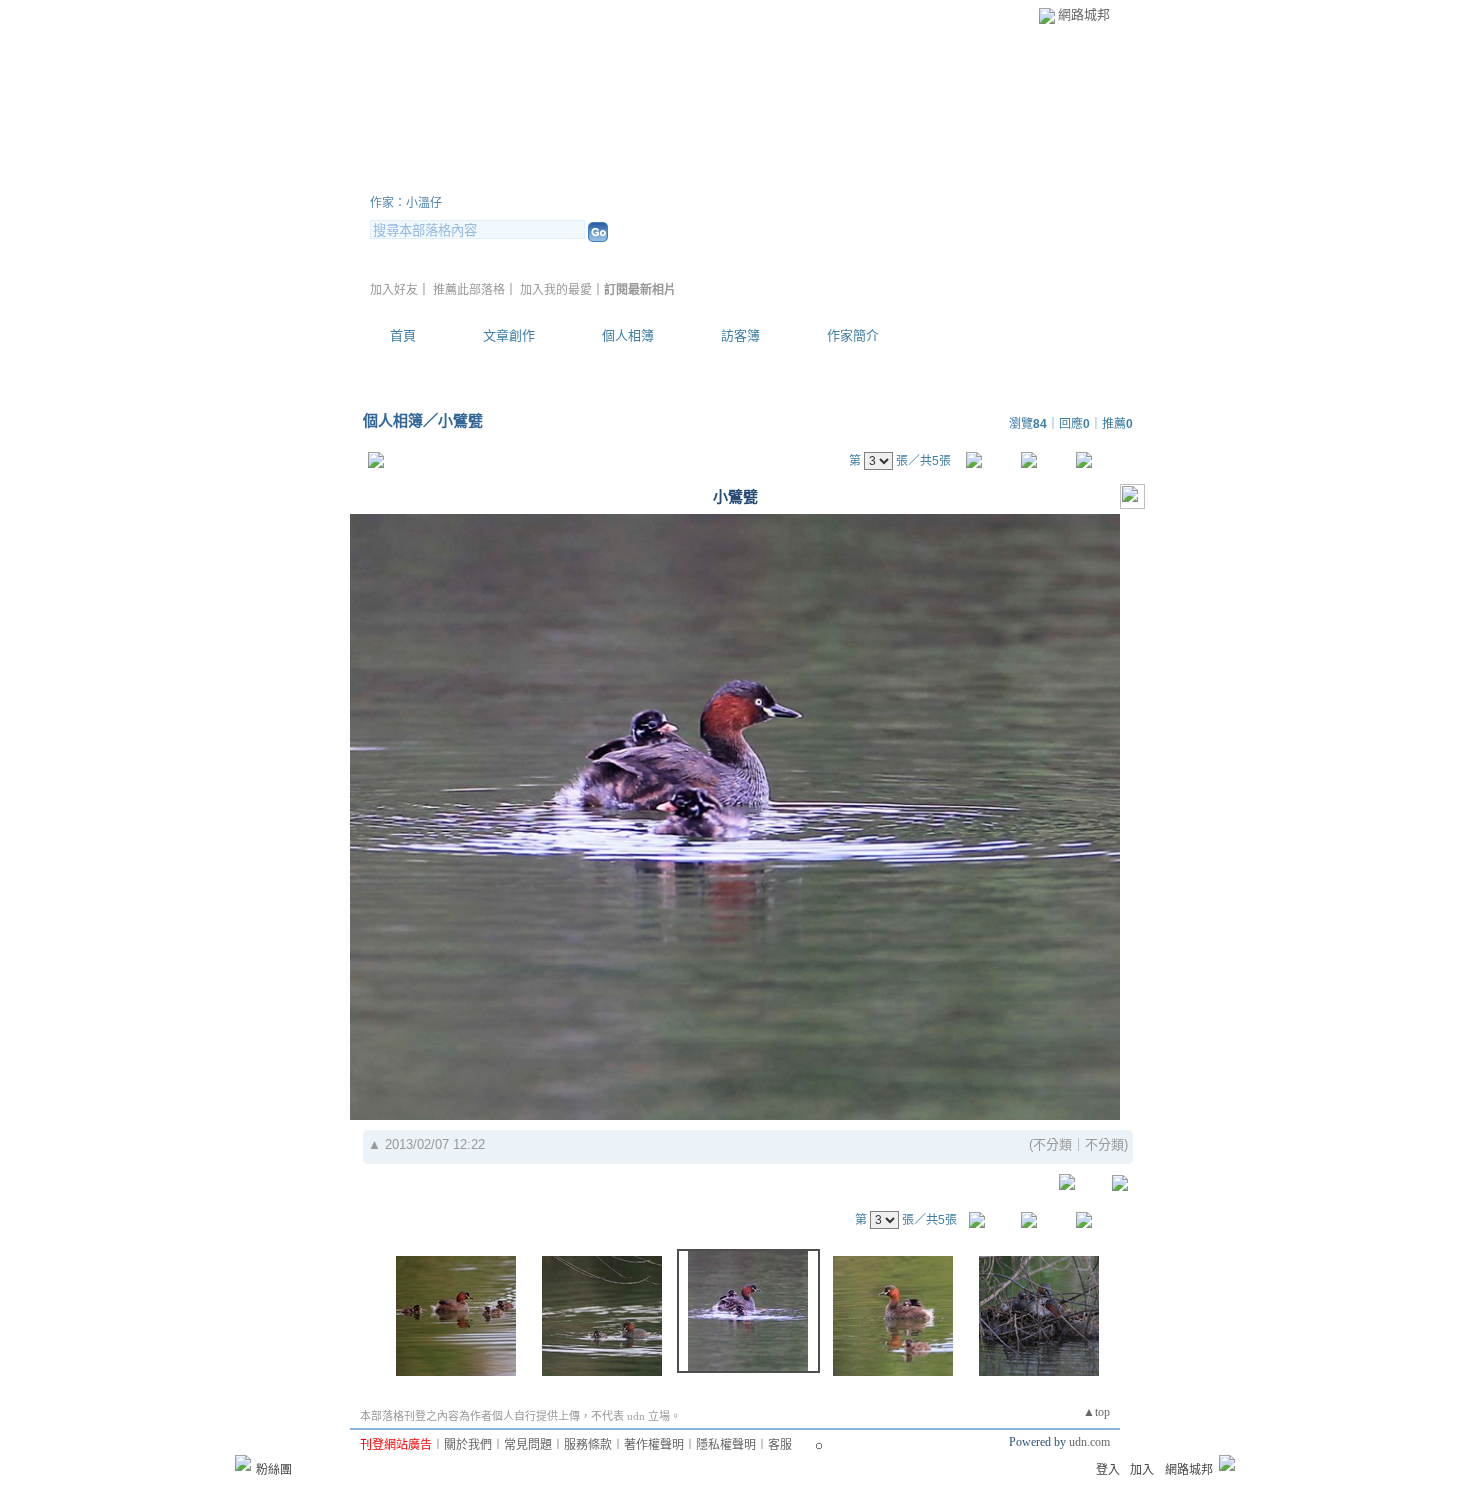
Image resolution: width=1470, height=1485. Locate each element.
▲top (1096, 1412)
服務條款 (588, 1445)
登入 (1108, 1470)
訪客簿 (740, 335)
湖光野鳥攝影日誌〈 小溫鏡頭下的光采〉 (636, 178)
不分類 (1052, 1144)
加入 (1142, 1470)
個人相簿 (628, 335)
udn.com (1089, 1442)
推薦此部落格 (469, 290)
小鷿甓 (460, 420)
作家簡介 (853, 335)
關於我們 (468, 1445)
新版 (978, 178)
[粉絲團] (243, 1463)
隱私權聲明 (726, 1445)
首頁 (403, 335)
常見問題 (528, 1445)
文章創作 (509, 335)
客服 (780, 1445)
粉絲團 (274, 1470)
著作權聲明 (654, 1445)
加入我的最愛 (556, 290)
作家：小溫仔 (406, 203)
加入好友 (394, 290)
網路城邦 (1084, 14)
